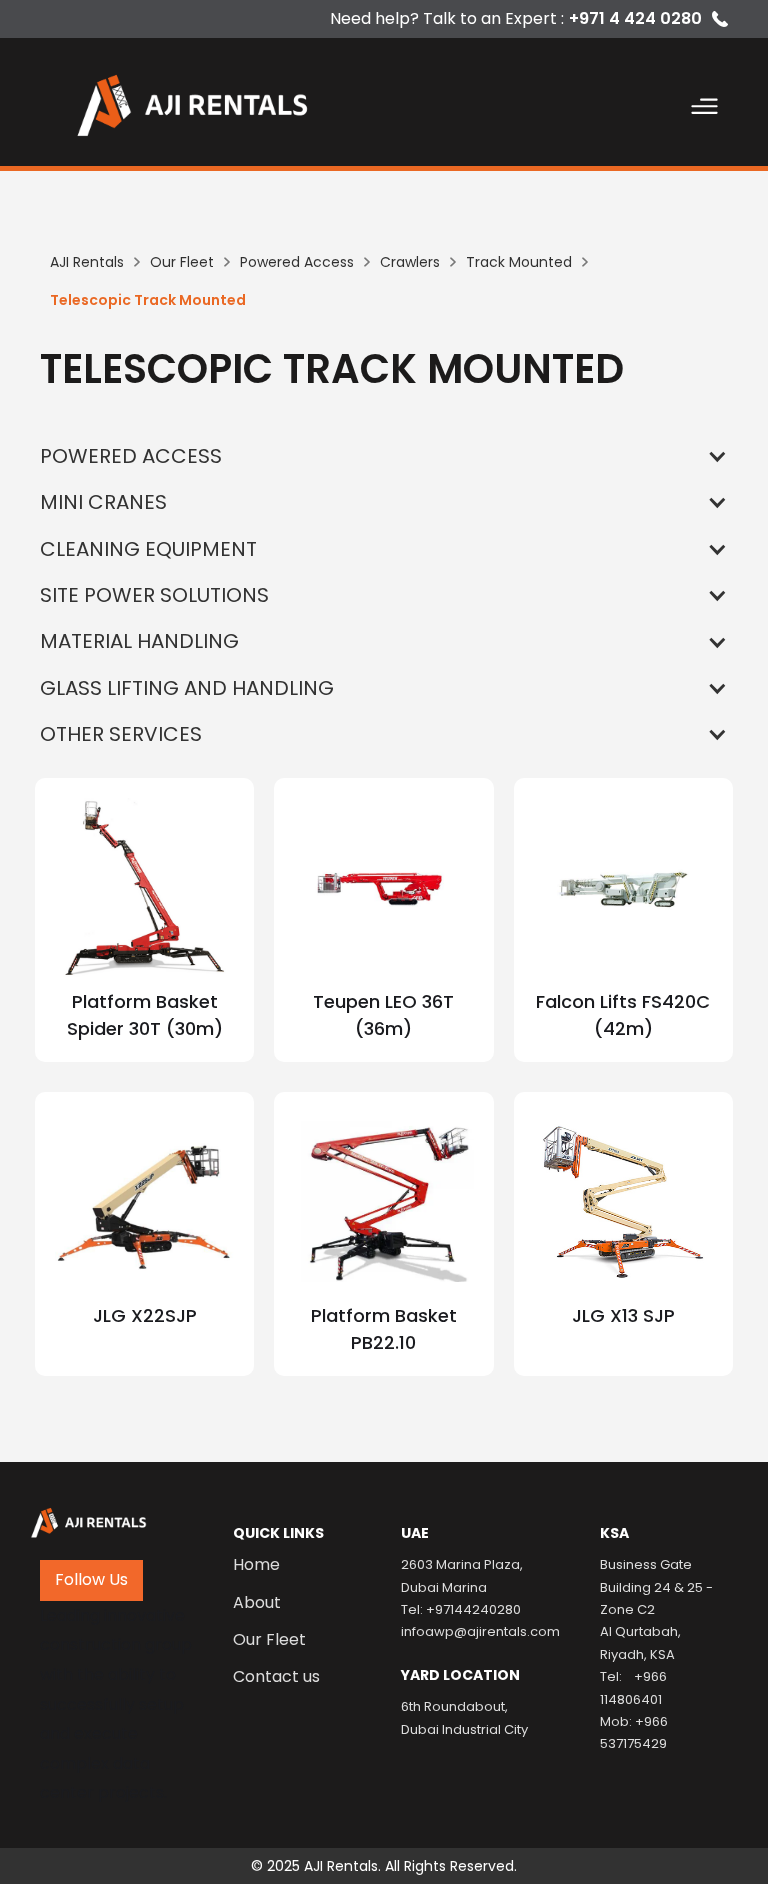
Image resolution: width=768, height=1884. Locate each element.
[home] (217, 101)
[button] (705, 110)
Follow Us (91, 1579)
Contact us (276, 1677)
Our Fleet (269, 1640)
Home (256, 1565)
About (257, 1603)
